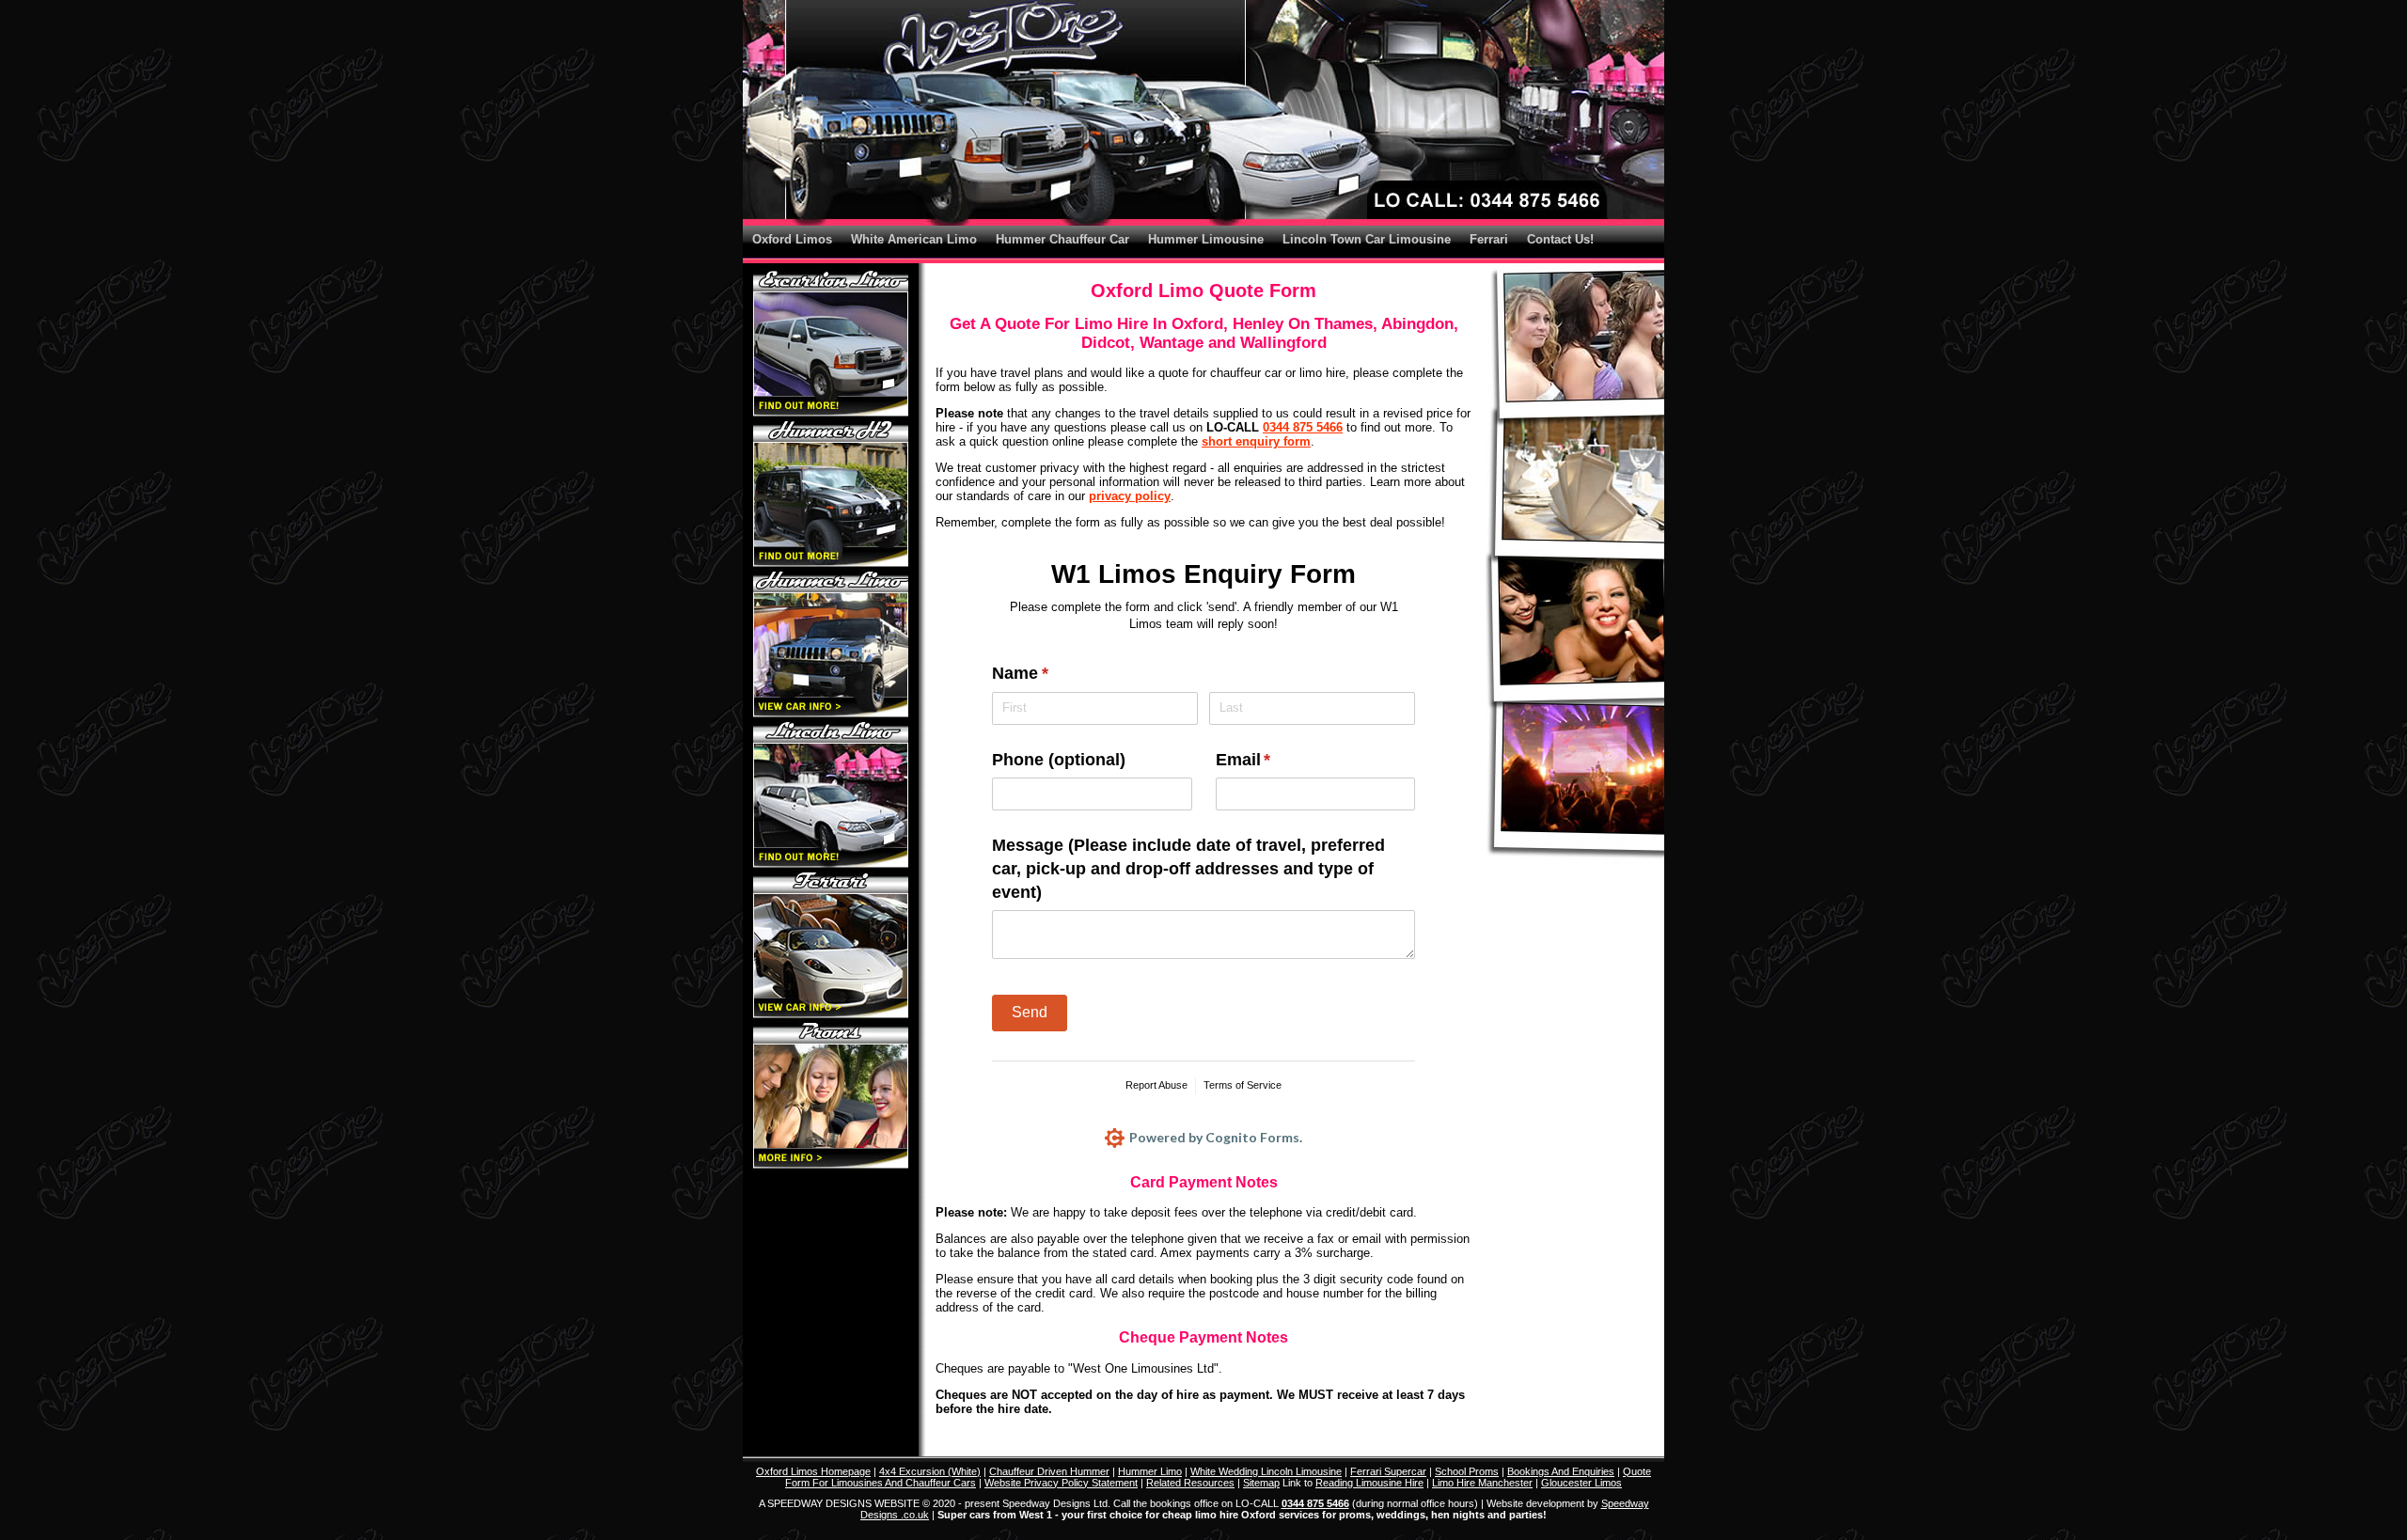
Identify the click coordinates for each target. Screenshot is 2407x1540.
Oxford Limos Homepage (813, 1471)
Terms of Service (1243, 1085)
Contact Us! (1560, 239)
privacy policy (1130, 496)
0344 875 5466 (1303, 427)
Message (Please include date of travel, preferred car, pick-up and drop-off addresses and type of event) (1188, 869)
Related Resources (1190, 1483)
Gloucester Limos (1581, 1483)
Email (1278, 760)
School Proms (1467, 1471)
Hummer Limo (1150, 1471)
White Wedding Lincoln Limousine (1266, 1471)
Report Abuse (1156, 1085)
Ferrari (1489, 239)
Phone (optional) (1059, 760)
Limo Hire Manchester (1482, 1483)
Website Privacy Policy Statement (1061, 1483)
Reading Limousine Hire (1369, 1483)
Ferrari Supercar (1388, 1471)
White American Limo (914, 239)
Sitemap (1261, 1483)
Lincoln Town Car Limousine (1367, 239)
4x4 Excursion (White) (930, 1471)
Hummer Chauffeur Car (1062, 239)
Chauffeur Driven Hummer (1049, 1471)
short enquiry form (1256, 441)
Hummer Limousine (1206, 239)
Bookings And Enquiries (1561, 1471)
